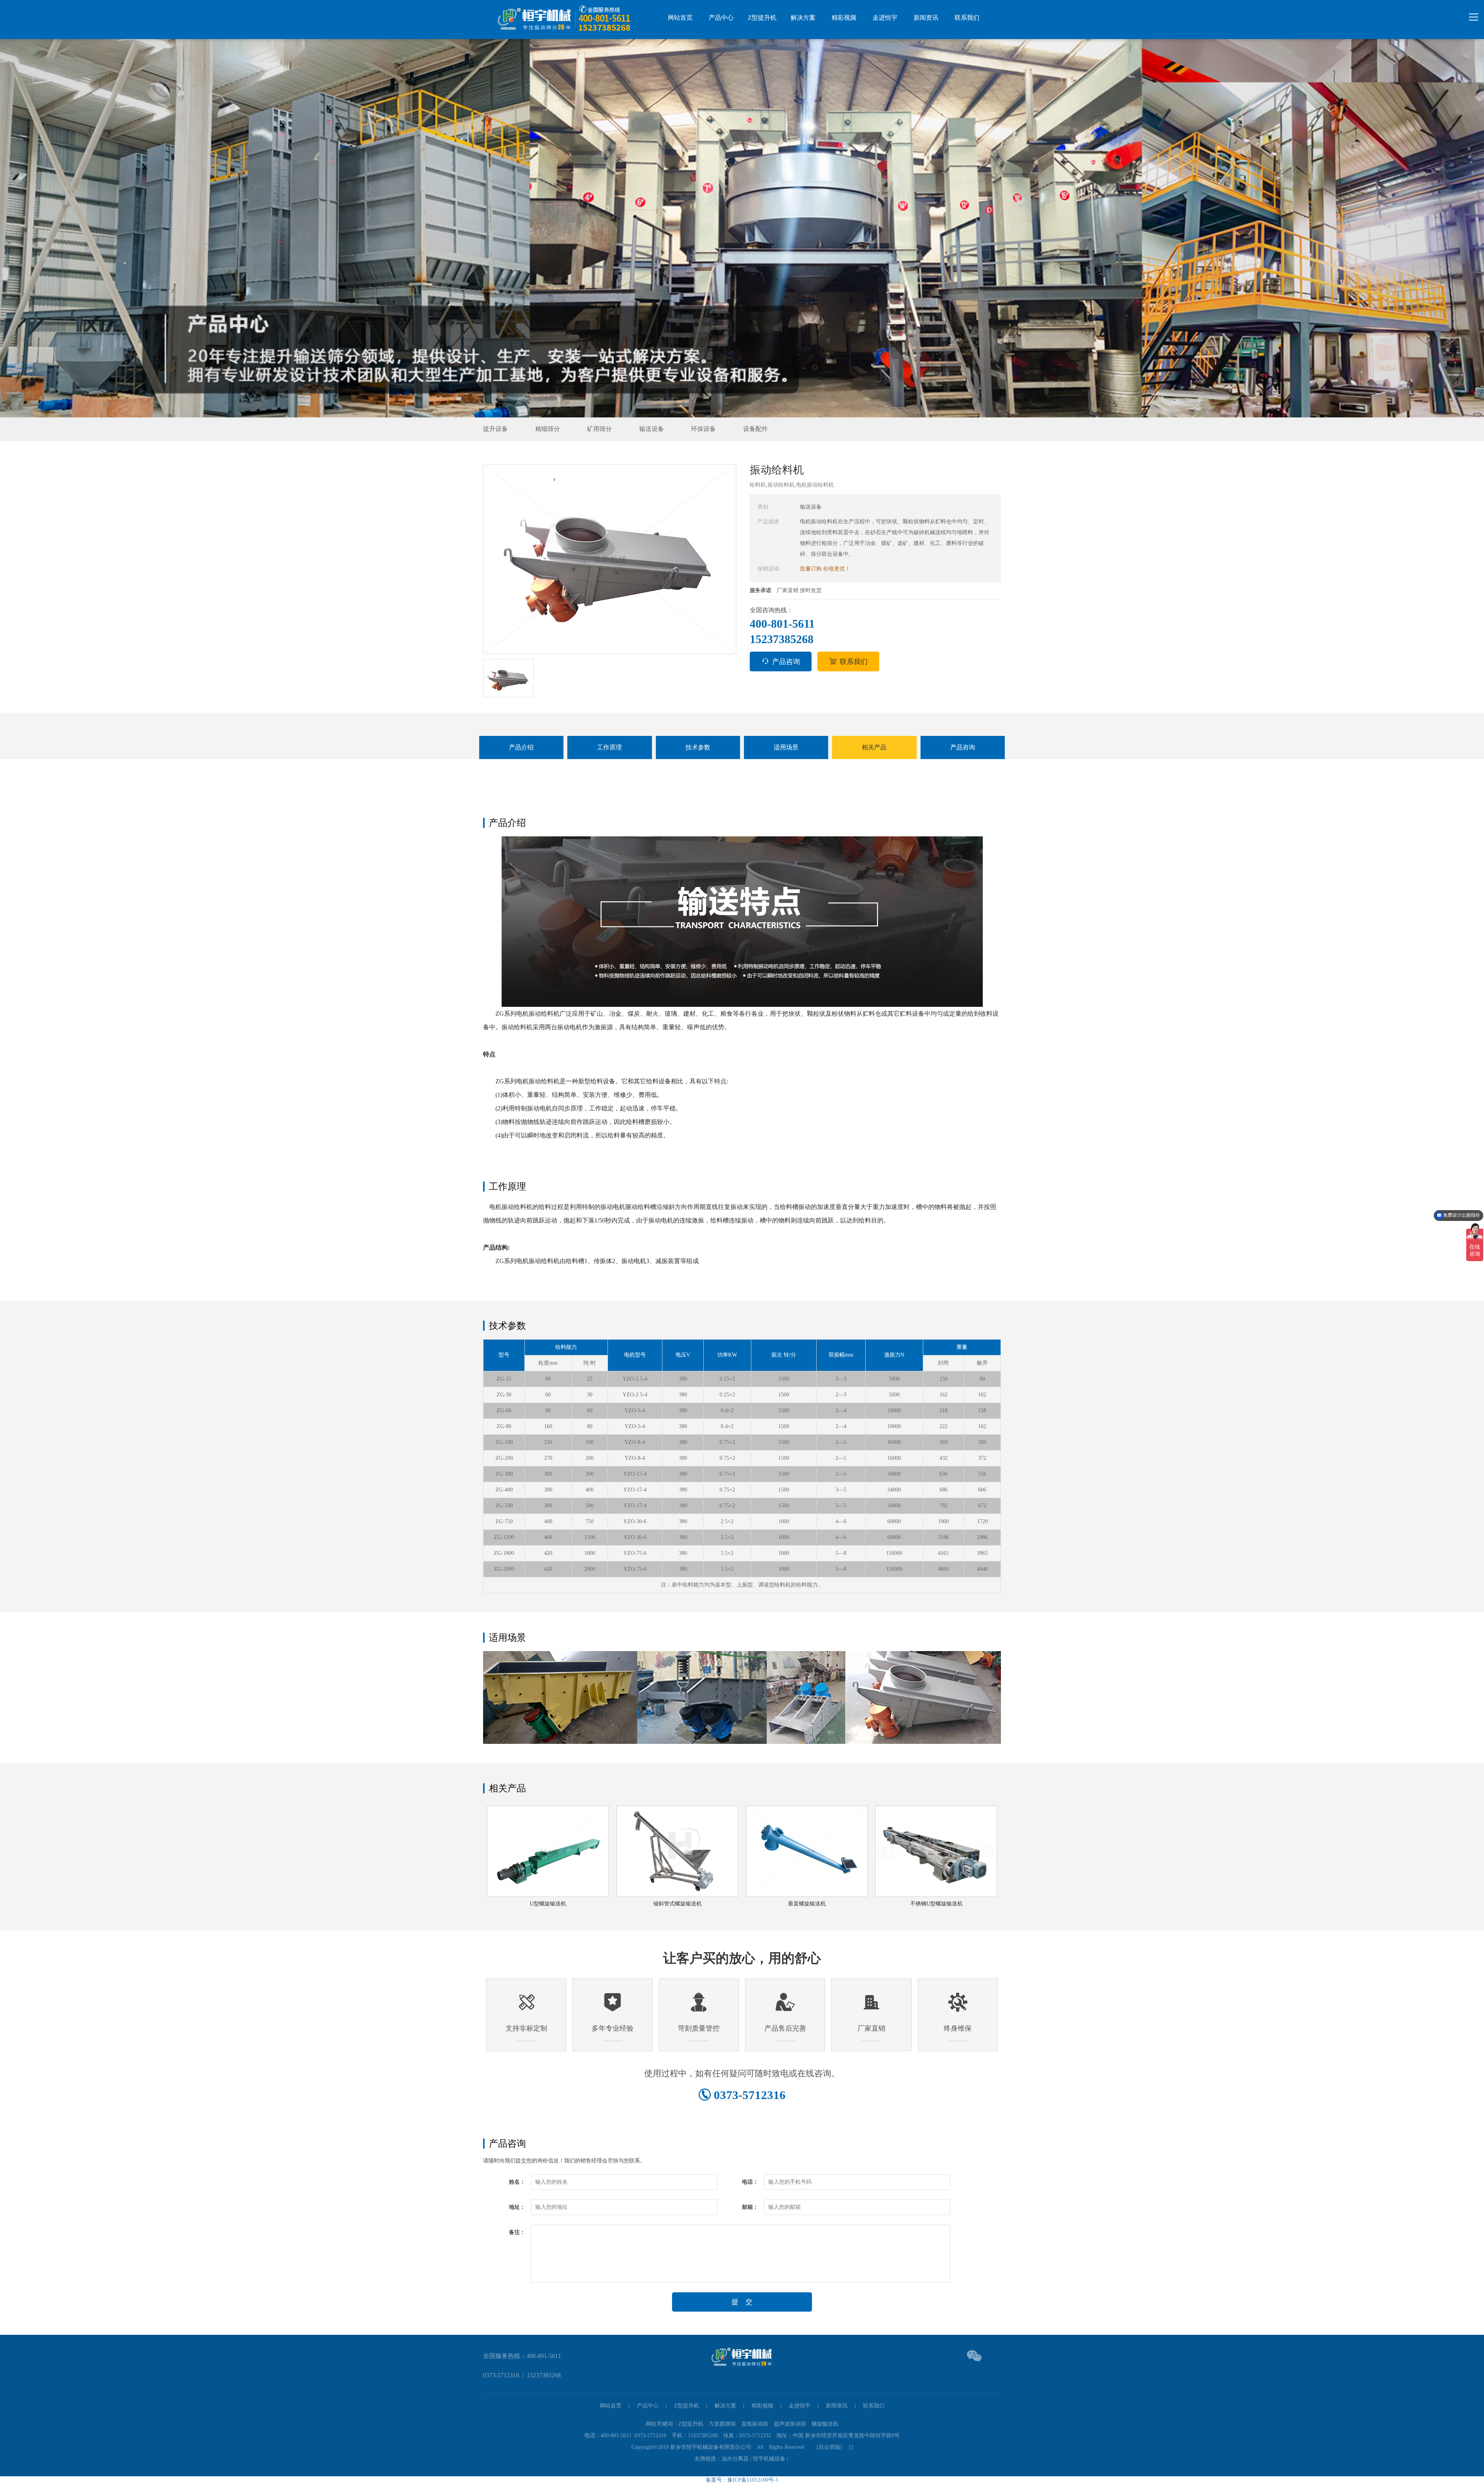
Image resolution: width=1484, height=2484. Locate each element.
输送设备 (652, 429)
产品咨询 (786, 662)
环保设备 (703, 429)
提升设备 (495, 429)
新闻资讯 (926, 18)
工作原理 (609, 747)
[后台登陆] (827, 2447)
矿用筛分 (599, 429)
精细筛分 (548, 429)
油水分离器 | (737, 2459)
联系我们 (967, 18)
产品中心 (721, 18)
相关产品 (874, 747)
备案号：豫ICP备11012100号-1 (742, 2480)
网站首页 (680, 18)
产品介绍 (521, 747)
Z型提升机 (762, 18)
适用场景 (786, 747)
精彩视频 (844, 18)
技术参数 (698, 747)
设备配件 (756, 429)
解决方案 (803, 18)
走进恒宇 (885, 18)
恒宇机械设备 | (771, 2459)
